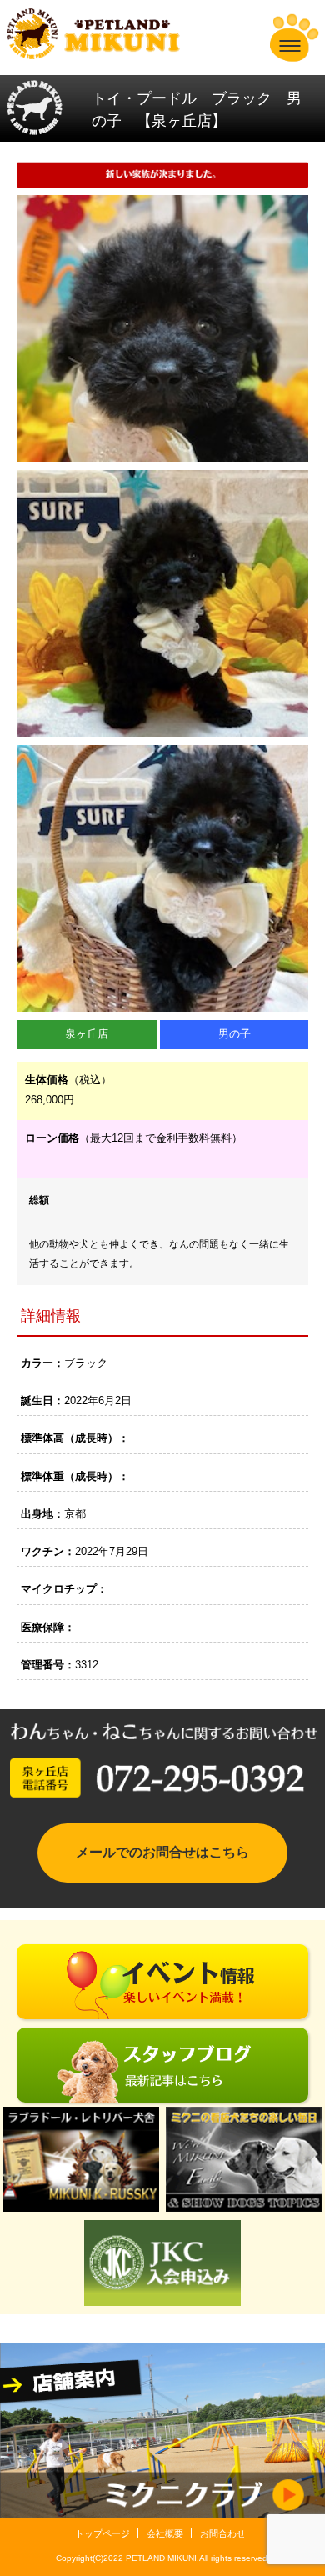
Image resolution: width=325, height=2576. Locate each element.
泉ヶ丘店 (87, 1034)
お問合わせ (223, 2533)
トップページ (102, 2533)
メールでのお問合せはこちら (162, 1852)
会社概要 (165, 2533)
